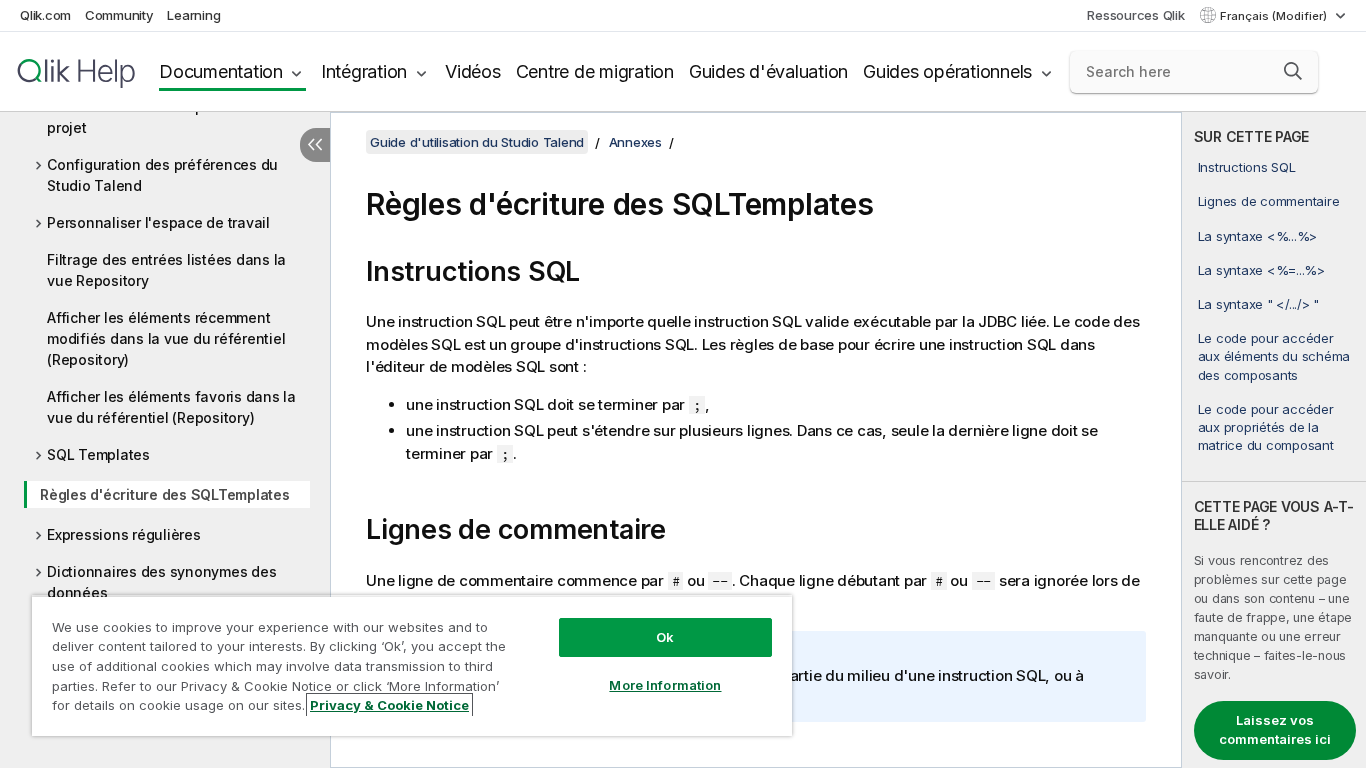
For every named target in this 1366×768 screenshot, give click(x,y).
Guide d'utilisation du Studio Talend (477, 142)
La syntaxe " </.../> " (1259, 304)
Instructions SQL (1247, 167)
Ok (665, 637)
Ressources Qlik (1135, 15)
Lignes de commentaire (1269, 201)
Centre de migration (595, 71)
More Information (665, 685)
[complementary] (1274, 440)
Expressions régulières (124, 534)
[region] (412, 665)
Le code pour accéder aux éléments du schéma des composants (1274, 356)
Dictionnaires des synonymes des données (161, 582)
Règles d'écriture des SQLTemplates (165, 494)
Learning (193, 15)
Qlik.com (45, 15)
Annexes (635, 142)
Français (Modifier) (1275, 16)
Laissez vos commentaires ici (1275, 730)
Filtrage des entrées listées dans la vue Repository (166, 270)
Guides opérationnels (947, 71)
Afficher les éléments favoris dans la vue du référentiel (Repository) (171, 407)
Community (119, 15)
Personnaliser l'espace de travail (158, 222)
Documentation (221, 71)
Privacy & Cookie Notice (389, 705)
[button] (1293, 71)
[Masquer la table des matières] (315, 145)
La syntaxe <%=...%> (1261, 270)
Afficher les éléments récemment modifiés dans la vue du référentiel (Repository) (166, 338)
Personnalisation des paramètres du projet (170, 117)
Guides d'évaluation (768, 71)
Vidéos (473, 71)
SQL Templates (98, 454)
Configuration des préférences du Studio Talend (162, 175)
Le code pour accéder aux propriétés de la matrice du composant (1266, 427)
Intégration (364, 71)
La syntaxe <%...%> (1258, 236)
